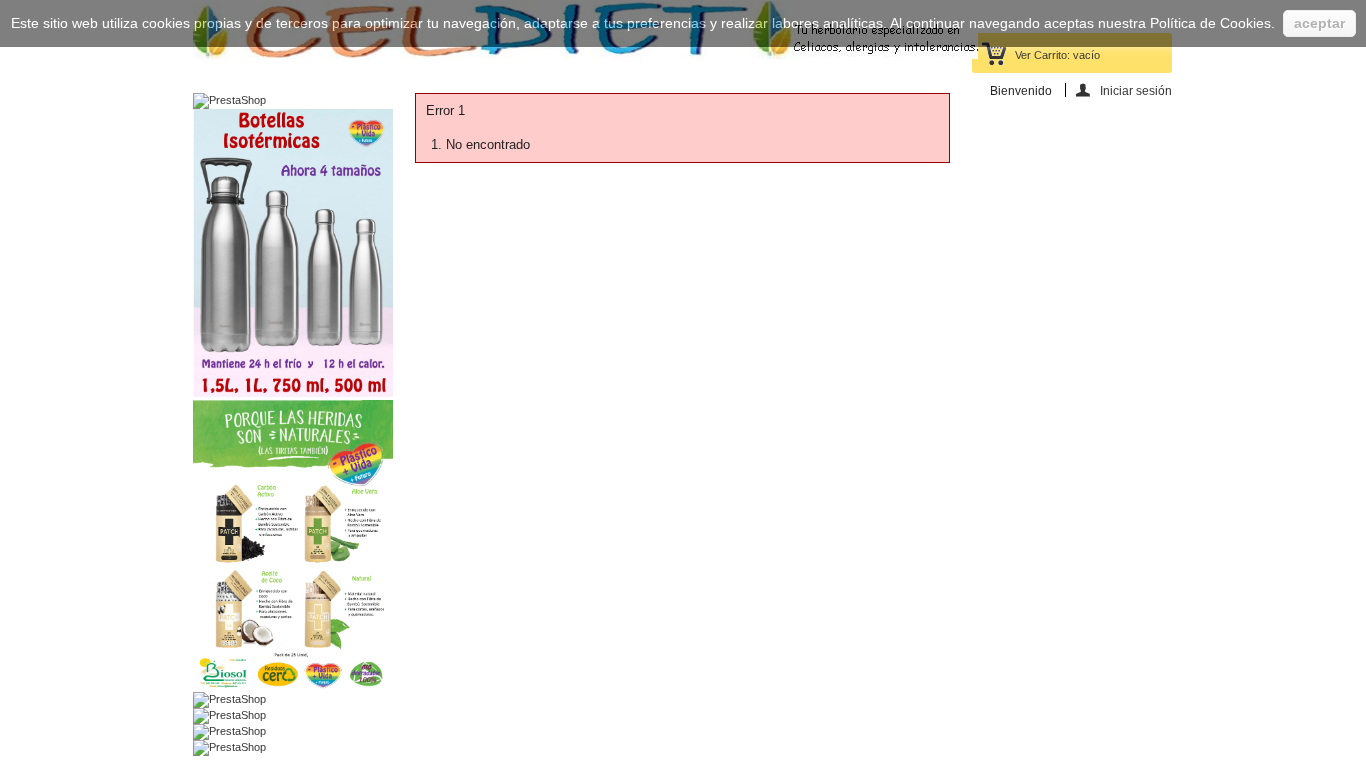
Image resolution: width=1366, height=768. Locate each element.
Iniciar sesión (1136, 90)
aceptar (1319, 23)
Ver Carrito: (1057, 55)
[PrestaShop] (229, 100)
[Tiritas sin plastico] (293, 685)
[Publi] (293, 393)
